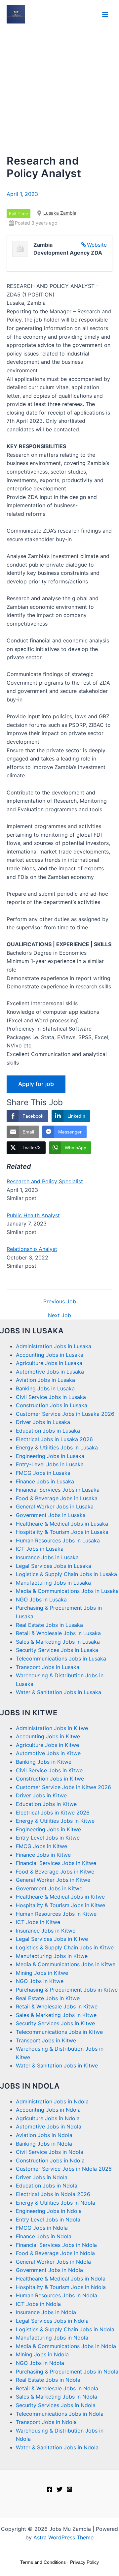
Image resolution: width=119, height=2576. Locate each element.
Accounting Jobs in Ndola (48, 2110)
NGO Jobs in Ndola (40, 2363)
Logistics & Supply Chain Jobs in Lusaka (66, 1574)
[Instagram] (69, 2489)
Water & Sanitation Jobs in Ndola (57, 2447)
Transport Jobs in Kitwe (46, 2040)
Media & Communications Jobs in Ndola (66, 2346)
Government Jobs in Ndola (49, 2270)
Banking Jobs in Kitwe (44, 1762)
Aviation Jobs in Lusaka (45, 1380)
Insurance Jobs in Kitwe (46, 1931)
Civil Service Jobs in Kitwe (49, 1770)
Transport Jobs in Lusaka (48, 1667)
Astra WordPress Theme (63, 2537)
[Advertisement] (59, 92)
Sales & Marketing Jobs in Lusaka (58, 1642)
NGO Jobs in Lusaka (41, 1599)
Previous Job (60, 1301)
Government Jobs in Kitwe (49, 1888)
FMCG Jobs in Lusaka (43, 1473)
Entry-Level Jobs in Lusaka (50, 1464)
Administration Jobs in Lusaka (54, 1346)
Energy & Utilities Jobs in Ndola (56, 2203)
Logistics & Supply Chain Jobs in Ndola (65, 2329)
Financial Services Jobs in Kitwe (56, 1863)
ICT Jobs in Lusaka (40, 1549)
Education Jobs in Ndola (47, 2186)
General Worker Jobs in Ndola (53, 2262)
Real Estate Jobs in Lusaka (49, 1625)
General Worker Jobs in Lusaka (55, 1506)
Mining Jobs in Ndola (42, 2354)
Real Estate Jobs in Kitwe (48, 1998)
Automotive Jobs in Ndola (49, 2126)
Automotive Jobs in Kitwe (48, 1753)
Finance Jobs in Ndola (44, 2236)
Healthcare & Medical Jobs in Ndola (61, 2279)
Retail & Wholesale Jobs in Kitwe (57, 2006)
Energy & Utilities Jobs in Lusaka (57, 1447)
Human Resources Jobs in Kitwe (56, 1914)
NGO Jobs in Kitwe (40, 1981)
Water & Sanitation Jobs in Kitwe (57, 2065)
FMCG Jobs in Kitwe (41, 1846)
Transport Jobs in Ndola (46, 2422)
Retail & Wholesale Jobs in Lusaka (58, 1633)
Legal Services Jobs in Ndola (52, 2321)
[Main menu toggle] (105, 15)
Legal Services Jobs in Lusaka (54, 1566)
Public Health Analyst (33, 1215)
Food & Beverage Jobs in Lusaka (57, 1498)
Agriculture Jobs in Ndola (48, 2118)
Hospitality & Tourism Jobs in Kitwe (60, 1905)
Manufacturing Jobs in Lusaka (53, 1583)
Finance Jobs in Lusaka (45, 1481)
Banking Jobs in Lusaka (45, 1388)
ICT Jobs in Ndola (38, 2304)
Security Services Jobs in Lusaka (57, 1650)
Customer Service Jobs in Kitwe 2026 (63, 1787)
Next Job (59, 1315)
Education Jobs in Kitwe (46, 1804)
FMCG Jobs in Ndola (42, 2228)
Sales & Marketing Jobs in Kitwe (56, 2015)
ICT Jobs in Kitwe (38, 1922)
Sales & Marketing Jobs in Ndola (57, 2397)
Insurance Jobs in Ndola (46, 2312)
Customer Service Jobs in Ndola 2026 (64, 2169)
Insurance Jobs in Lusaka (47, 1557)
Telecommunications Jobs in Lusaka (61, 1659)
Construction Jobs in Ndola (50, 2160)
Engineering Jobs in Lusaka (50, 1456)
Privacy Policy (84, 2562)
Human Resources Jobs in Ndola (57, 2295)
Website (97, 245)
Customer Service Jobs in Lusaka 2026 (65, 1414)
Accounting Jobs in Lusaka (50, 1355)
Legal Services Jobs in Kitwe (52, 1939)
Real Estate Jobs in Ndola (48, 2380)
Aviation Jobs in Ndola (44, 2135)
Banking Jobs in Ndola (44, 2144)
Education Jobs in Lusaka (48, 1431)
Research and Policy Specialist (45, 1181)
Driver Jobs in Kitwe (41, 1795)
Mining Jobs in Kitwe (42, 1973)
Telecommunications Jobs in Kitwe (59, 2032)
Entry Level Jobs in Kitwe (48, 1838)
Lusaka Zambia (60, 213)
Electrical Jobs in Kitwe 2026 (53, 1813)
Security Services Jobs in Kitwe (55, 2023)
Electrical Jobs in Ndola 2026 (53, 2194)
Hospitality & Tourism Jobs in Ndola (61, 2287)
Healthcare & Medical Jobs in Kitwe (60, 1897)
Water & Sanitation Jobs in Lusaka (59, 1692)
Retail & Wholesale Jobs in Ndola (57, 2388)
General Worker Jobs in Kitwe (53, 1880)
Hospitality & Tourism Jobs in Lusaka (62, 1532)
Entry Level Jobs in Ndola (48, 2219)
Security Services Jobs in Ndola (56, 2405)
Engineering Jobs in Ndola (49, 2211)
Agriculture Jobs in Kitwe (47, 1745)
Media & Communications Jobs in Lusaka (67, 1591)
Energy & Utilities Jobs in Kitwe (55, 1821)
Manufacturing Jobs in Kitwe (52, 1956)
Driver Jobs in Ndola (42, 2177)
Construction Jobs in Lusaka (52, 1405)
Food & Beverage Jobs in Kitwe (55, 1872)
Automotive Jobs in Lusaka (50, 1372)
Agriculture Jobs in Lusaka (49, 1363)
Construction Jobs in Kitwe (50, 1779)
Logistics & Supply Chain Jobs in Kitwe (65, 1947)
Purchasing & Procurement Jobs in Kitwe (67, 1990)
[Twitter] (59, 2489)
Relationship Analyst (32, 1249)
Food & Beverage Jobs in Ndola (55, 2253)
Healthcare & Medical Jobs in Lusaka (62, 1524)
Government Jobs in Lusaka (51, 1515)
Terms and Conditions (43, 2562)
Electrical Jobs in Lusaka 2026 (54, 1439)
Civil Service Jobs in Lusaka (51, 1397)
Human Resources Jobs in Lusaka (58, 1540)
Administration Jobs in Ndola (52, 2101)
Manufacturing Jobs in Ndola (52, 2338)
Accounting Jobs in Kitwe (48, 1736)
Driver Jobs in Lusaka (43, 1422)
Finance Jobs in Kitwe (43, 1855)
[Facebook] (50, 2489)
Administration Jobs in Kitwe (52, 1728)
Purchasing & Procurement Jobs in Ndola (67, 2372)
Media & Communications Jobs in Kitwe (66, 1964)
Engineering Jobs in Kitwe (48, 1829)
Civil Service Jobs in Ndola (50, 2152)
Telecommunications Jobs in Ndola (60, 2414)
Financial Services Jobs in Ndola (56, 2245)
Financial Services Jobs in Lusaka (58, 1490)
